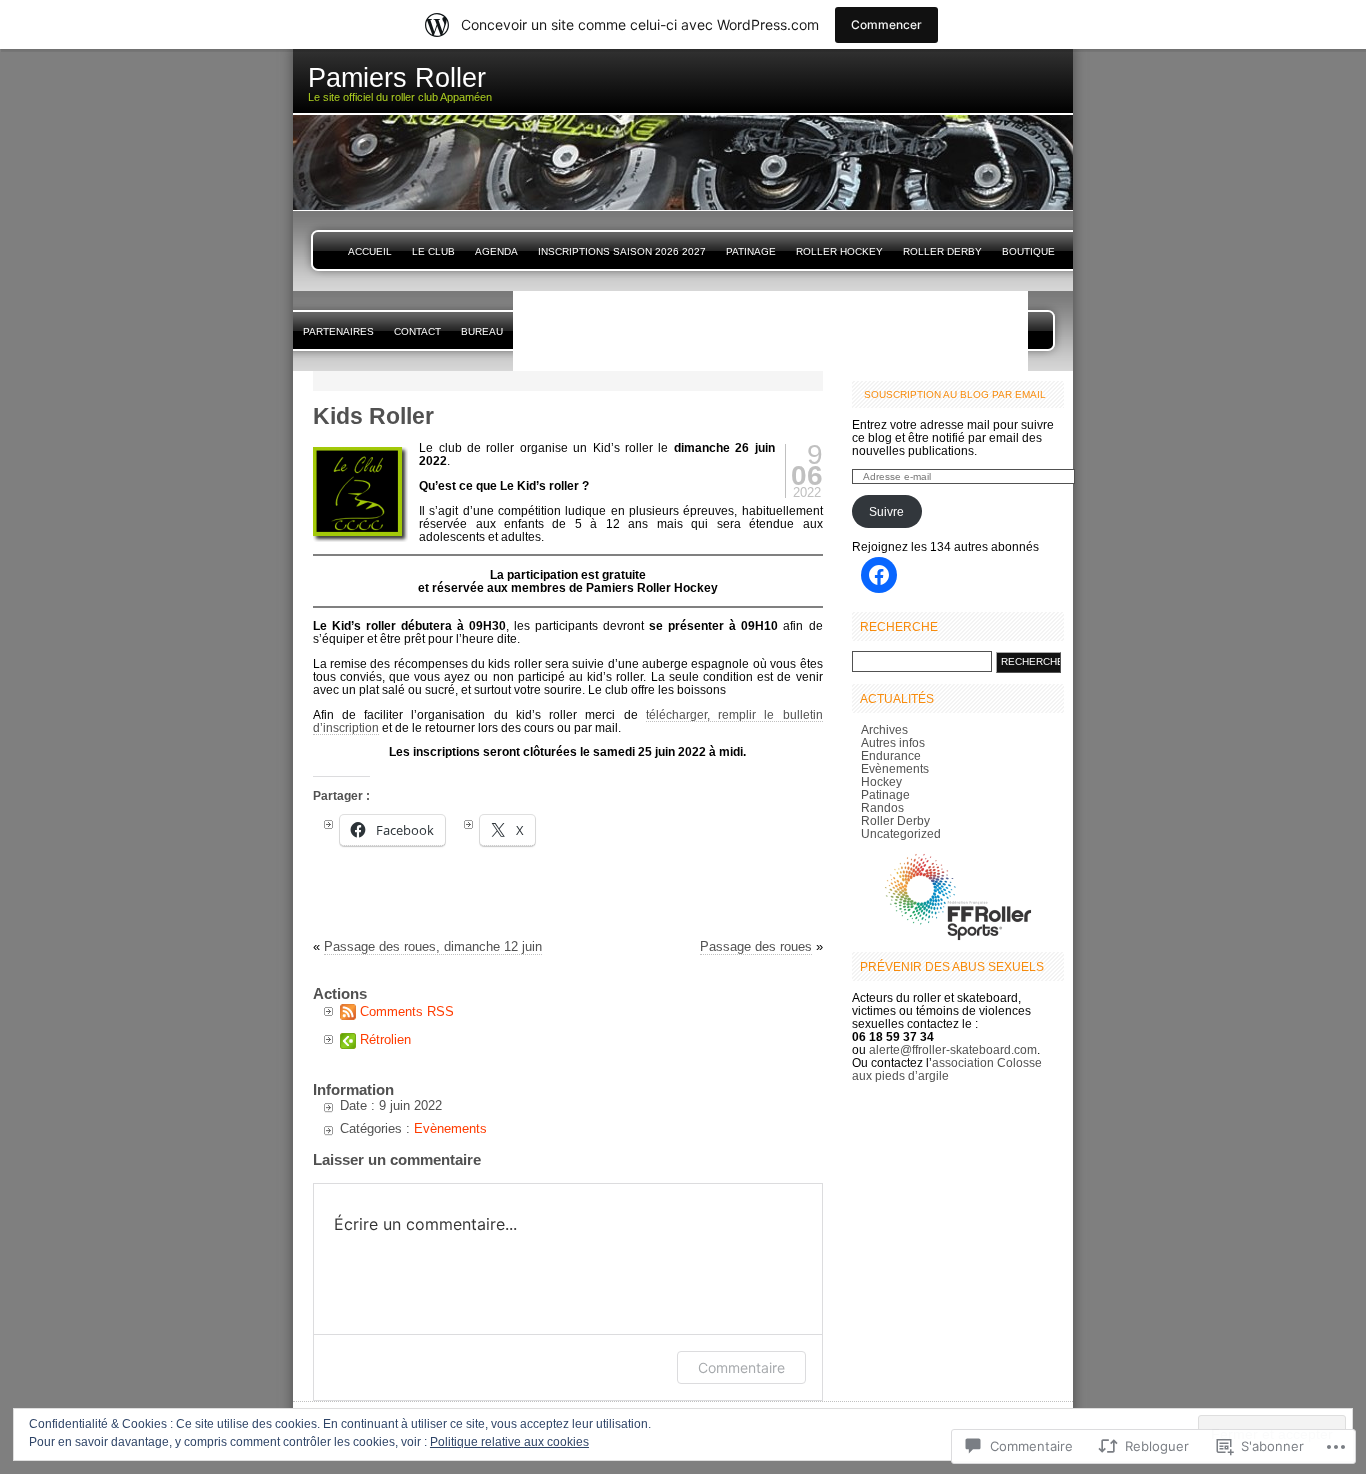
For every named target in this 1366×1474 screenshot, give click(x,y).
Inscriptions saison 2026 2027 (622, 251)
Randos (882, 807)
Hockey (881, 781)
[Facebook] (879, 575)
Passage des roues (756, 946)
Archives (884, 729)
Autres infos (893, 742)
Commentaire (741, 1367)
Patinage (751, 251)
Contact (417, 331)
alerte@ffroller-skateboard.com (953, 1049)
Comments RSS (407, 1011)
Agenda (496, 251)
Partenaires (338, 331)
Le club (433, 251)
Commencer (886, 24)
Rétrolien (385, 1039)
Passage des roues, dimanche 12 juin (433, 946)
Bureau (482, 331)
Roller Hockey (839, 251)
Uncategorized (901, 833)
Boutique (1028, 251)
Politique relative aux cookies (509, 1442)
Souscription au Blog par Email (955, 394)
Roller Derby (942, 251)
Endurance (891, 755)
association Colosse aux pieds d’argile (947, 1069)
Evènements (450, 1128)
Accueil (370, 251)
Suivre (886, 511)
